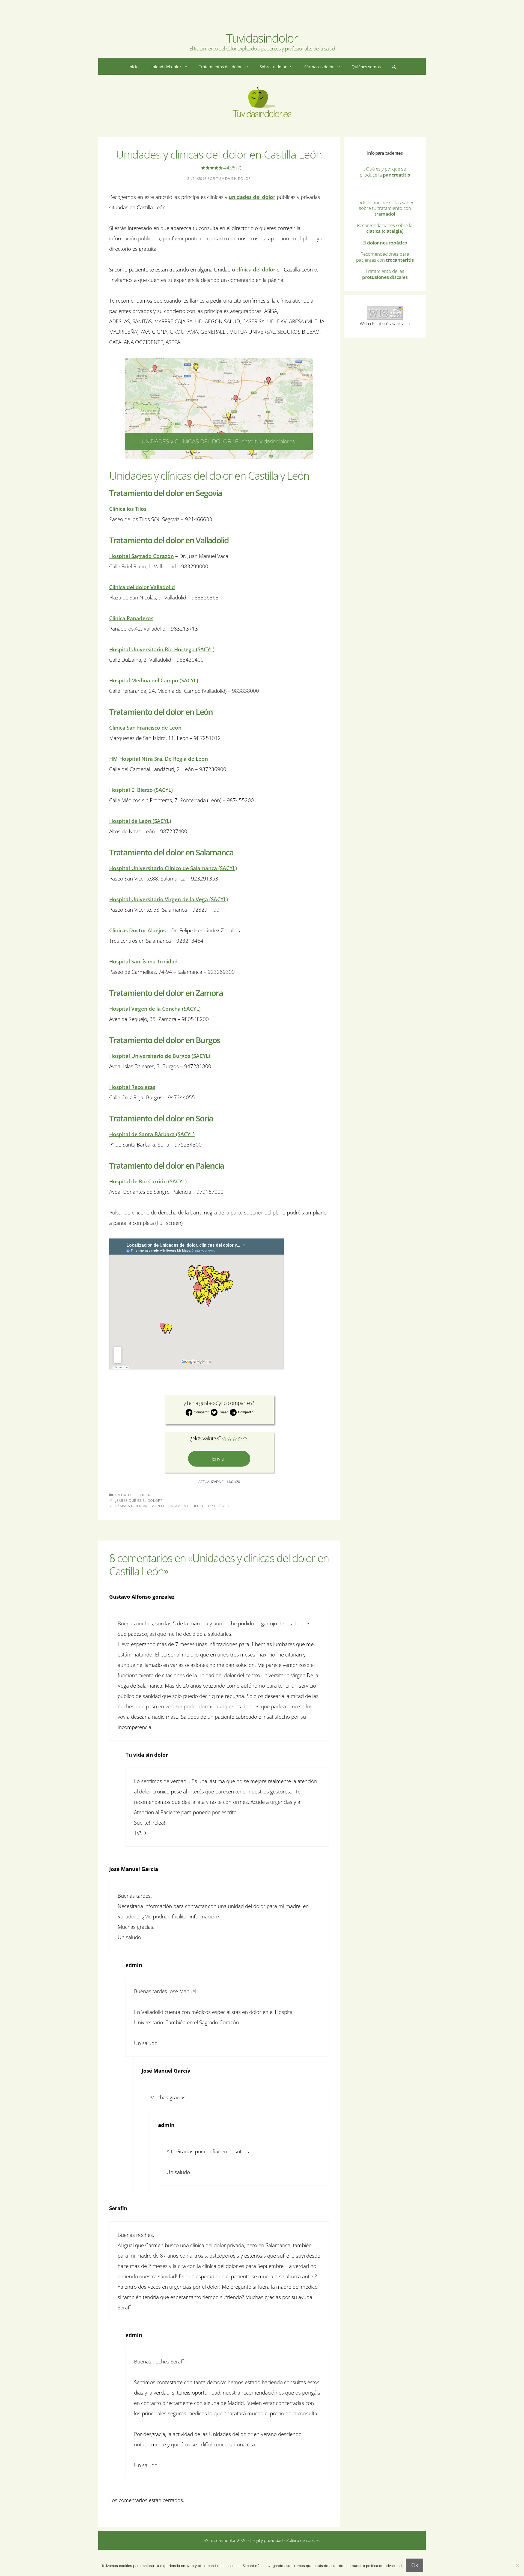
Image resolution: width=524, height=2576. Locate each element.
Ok (415, 2565)
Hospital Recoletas (132, 1087)
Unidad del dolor (133, 1495)
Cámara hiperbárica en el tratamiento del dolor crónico (173, 1506)
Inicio (134, 67)
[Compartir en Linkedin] (241, 1412)
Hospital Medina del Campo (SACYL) (154, 680)
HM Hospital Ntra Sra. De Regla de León (159, 759)
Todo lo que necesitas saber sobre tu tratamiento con (385, 208)
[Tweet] (219, 1412)
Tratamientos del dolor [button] (220, 67)
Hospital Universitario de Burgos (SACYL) (160, 1056)
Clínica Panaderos (131, 618)
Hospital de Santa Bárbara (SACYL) (152, 1134)
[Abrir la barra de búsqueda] (394, 67)
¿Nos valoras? (206, 1438)
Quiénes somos (366, 67)
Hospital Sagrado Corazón (142, 556)
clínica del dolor (256, 270)
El (385, 243)
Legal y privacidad (266, 2540)
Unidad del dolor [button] (165, 67)
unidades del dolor (252, 197)
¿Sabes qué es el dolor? (138, 1500)
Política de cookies (303, 2540)
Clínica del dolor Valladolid (142, 587)
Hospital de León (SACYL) (140, 821)
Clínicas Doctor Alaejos (137, 930)
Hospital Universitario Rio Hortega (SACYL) (162, 649)
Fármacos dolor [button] (319, 67)
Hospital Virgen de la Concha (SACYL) (155, 1009)
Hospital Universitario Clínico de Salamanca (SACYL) (173, 868)
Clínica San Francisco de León (145, 728)
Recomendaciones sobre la (385, 228)
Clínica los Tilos (128, 509)
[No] (517, 2565)
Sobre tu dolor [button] (273, 67)
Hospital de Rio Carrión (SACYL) (148, 1181)
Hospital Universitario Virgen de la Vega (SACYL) (169, 899)
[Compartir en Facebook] (197, 1412)
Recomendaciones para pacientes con (385, 257)
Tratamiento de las (385, 274)
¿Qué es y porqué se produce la (385, 172)
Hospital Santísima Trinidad (143, 962)
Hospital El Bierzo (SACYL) (141, 790)
